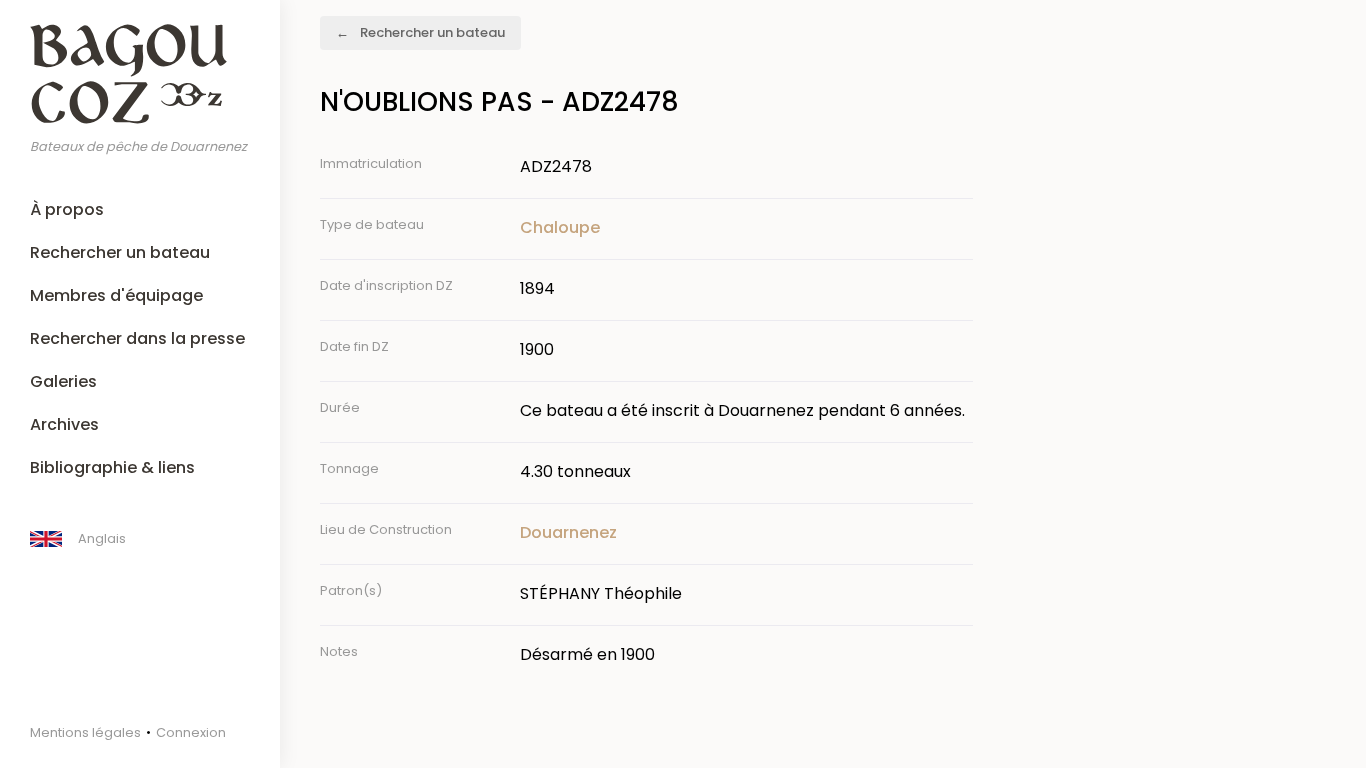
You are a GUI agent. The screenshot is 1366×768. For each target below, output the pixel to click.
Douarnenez (568, 532)
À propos (67, 209)
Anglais (102, 538)
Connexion (191, 732)
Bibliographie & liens (112, 467)
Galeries (63, 381)
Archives (64, 424)
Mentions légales (85, 732)
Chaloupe (560, 227)
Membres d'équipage (116, 295)
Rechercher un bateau (120, 252)
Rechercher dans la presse (137, 338)
